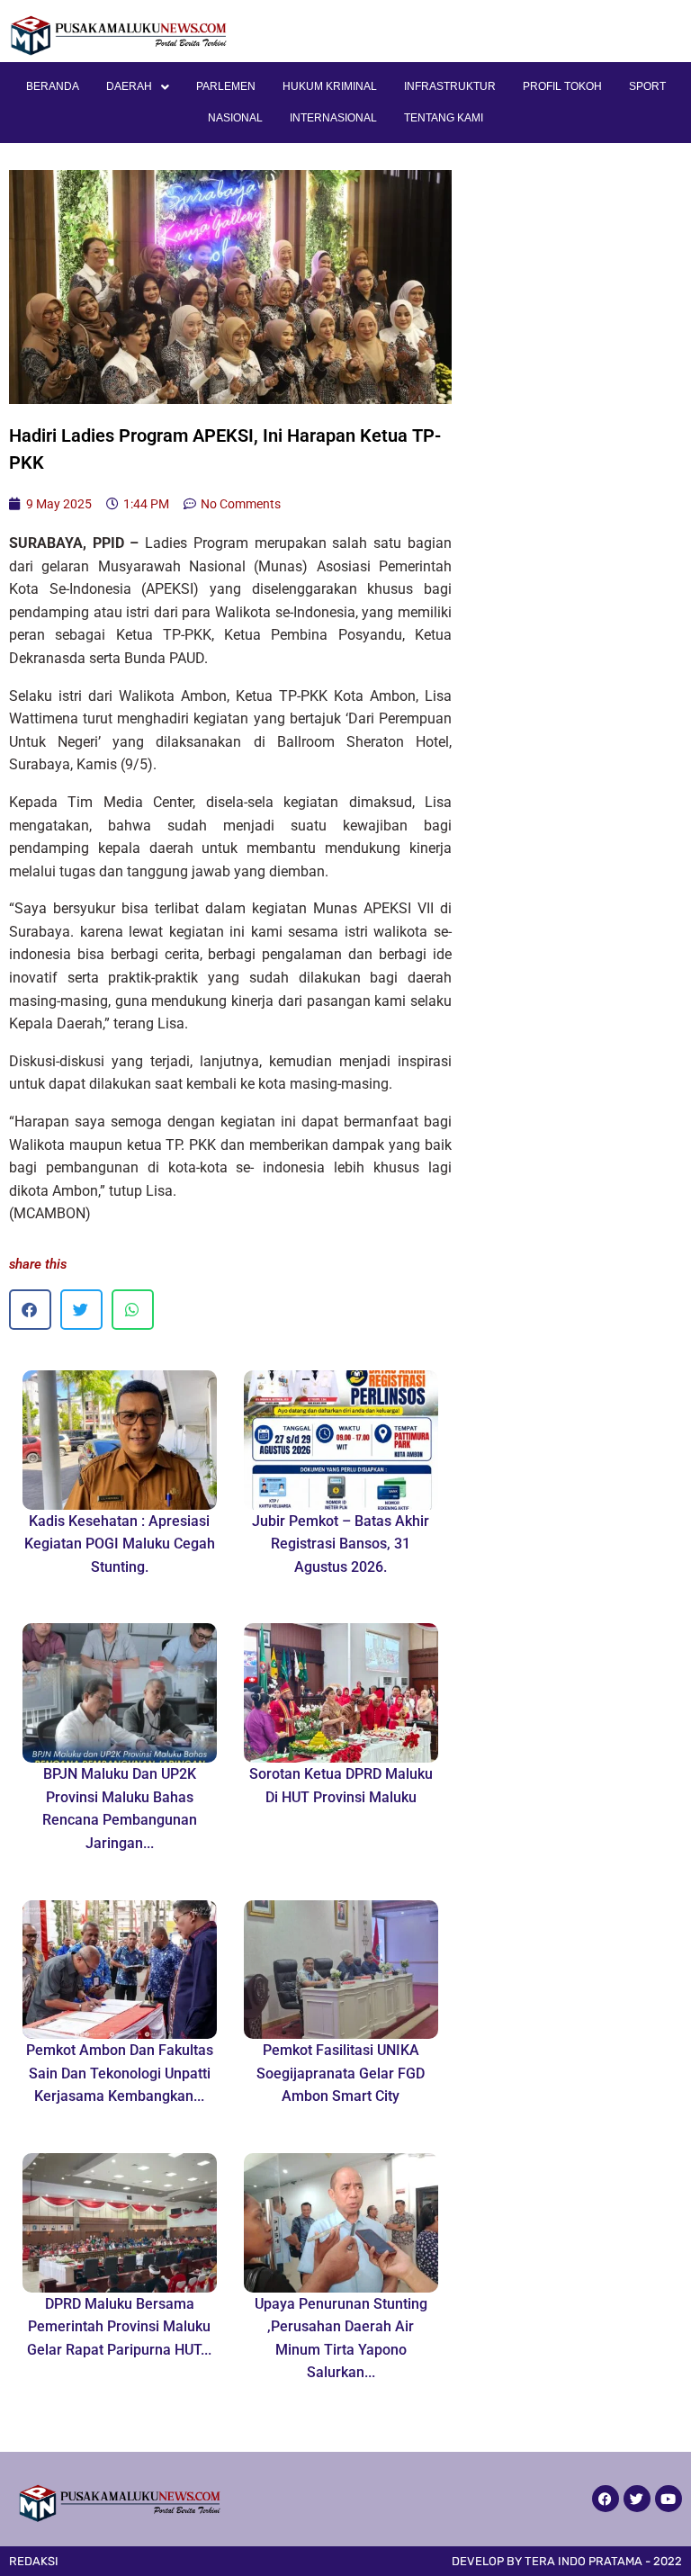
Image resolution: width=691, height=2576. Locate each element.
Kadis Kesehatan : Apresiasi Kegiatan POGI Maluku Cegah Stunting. (120, 1544)
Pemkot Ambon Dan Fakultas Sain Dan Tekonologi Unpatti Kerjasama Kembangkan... (120, 2073)
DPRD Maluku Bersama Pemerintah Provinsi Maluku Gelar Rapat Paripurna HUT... (119, 2327)
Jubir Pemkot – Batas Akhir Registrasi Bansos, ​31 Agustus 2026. (341, 1544)
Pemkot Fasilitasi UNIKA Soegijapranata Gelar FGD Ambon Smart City (341, 2073)
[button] (30, 1310)
